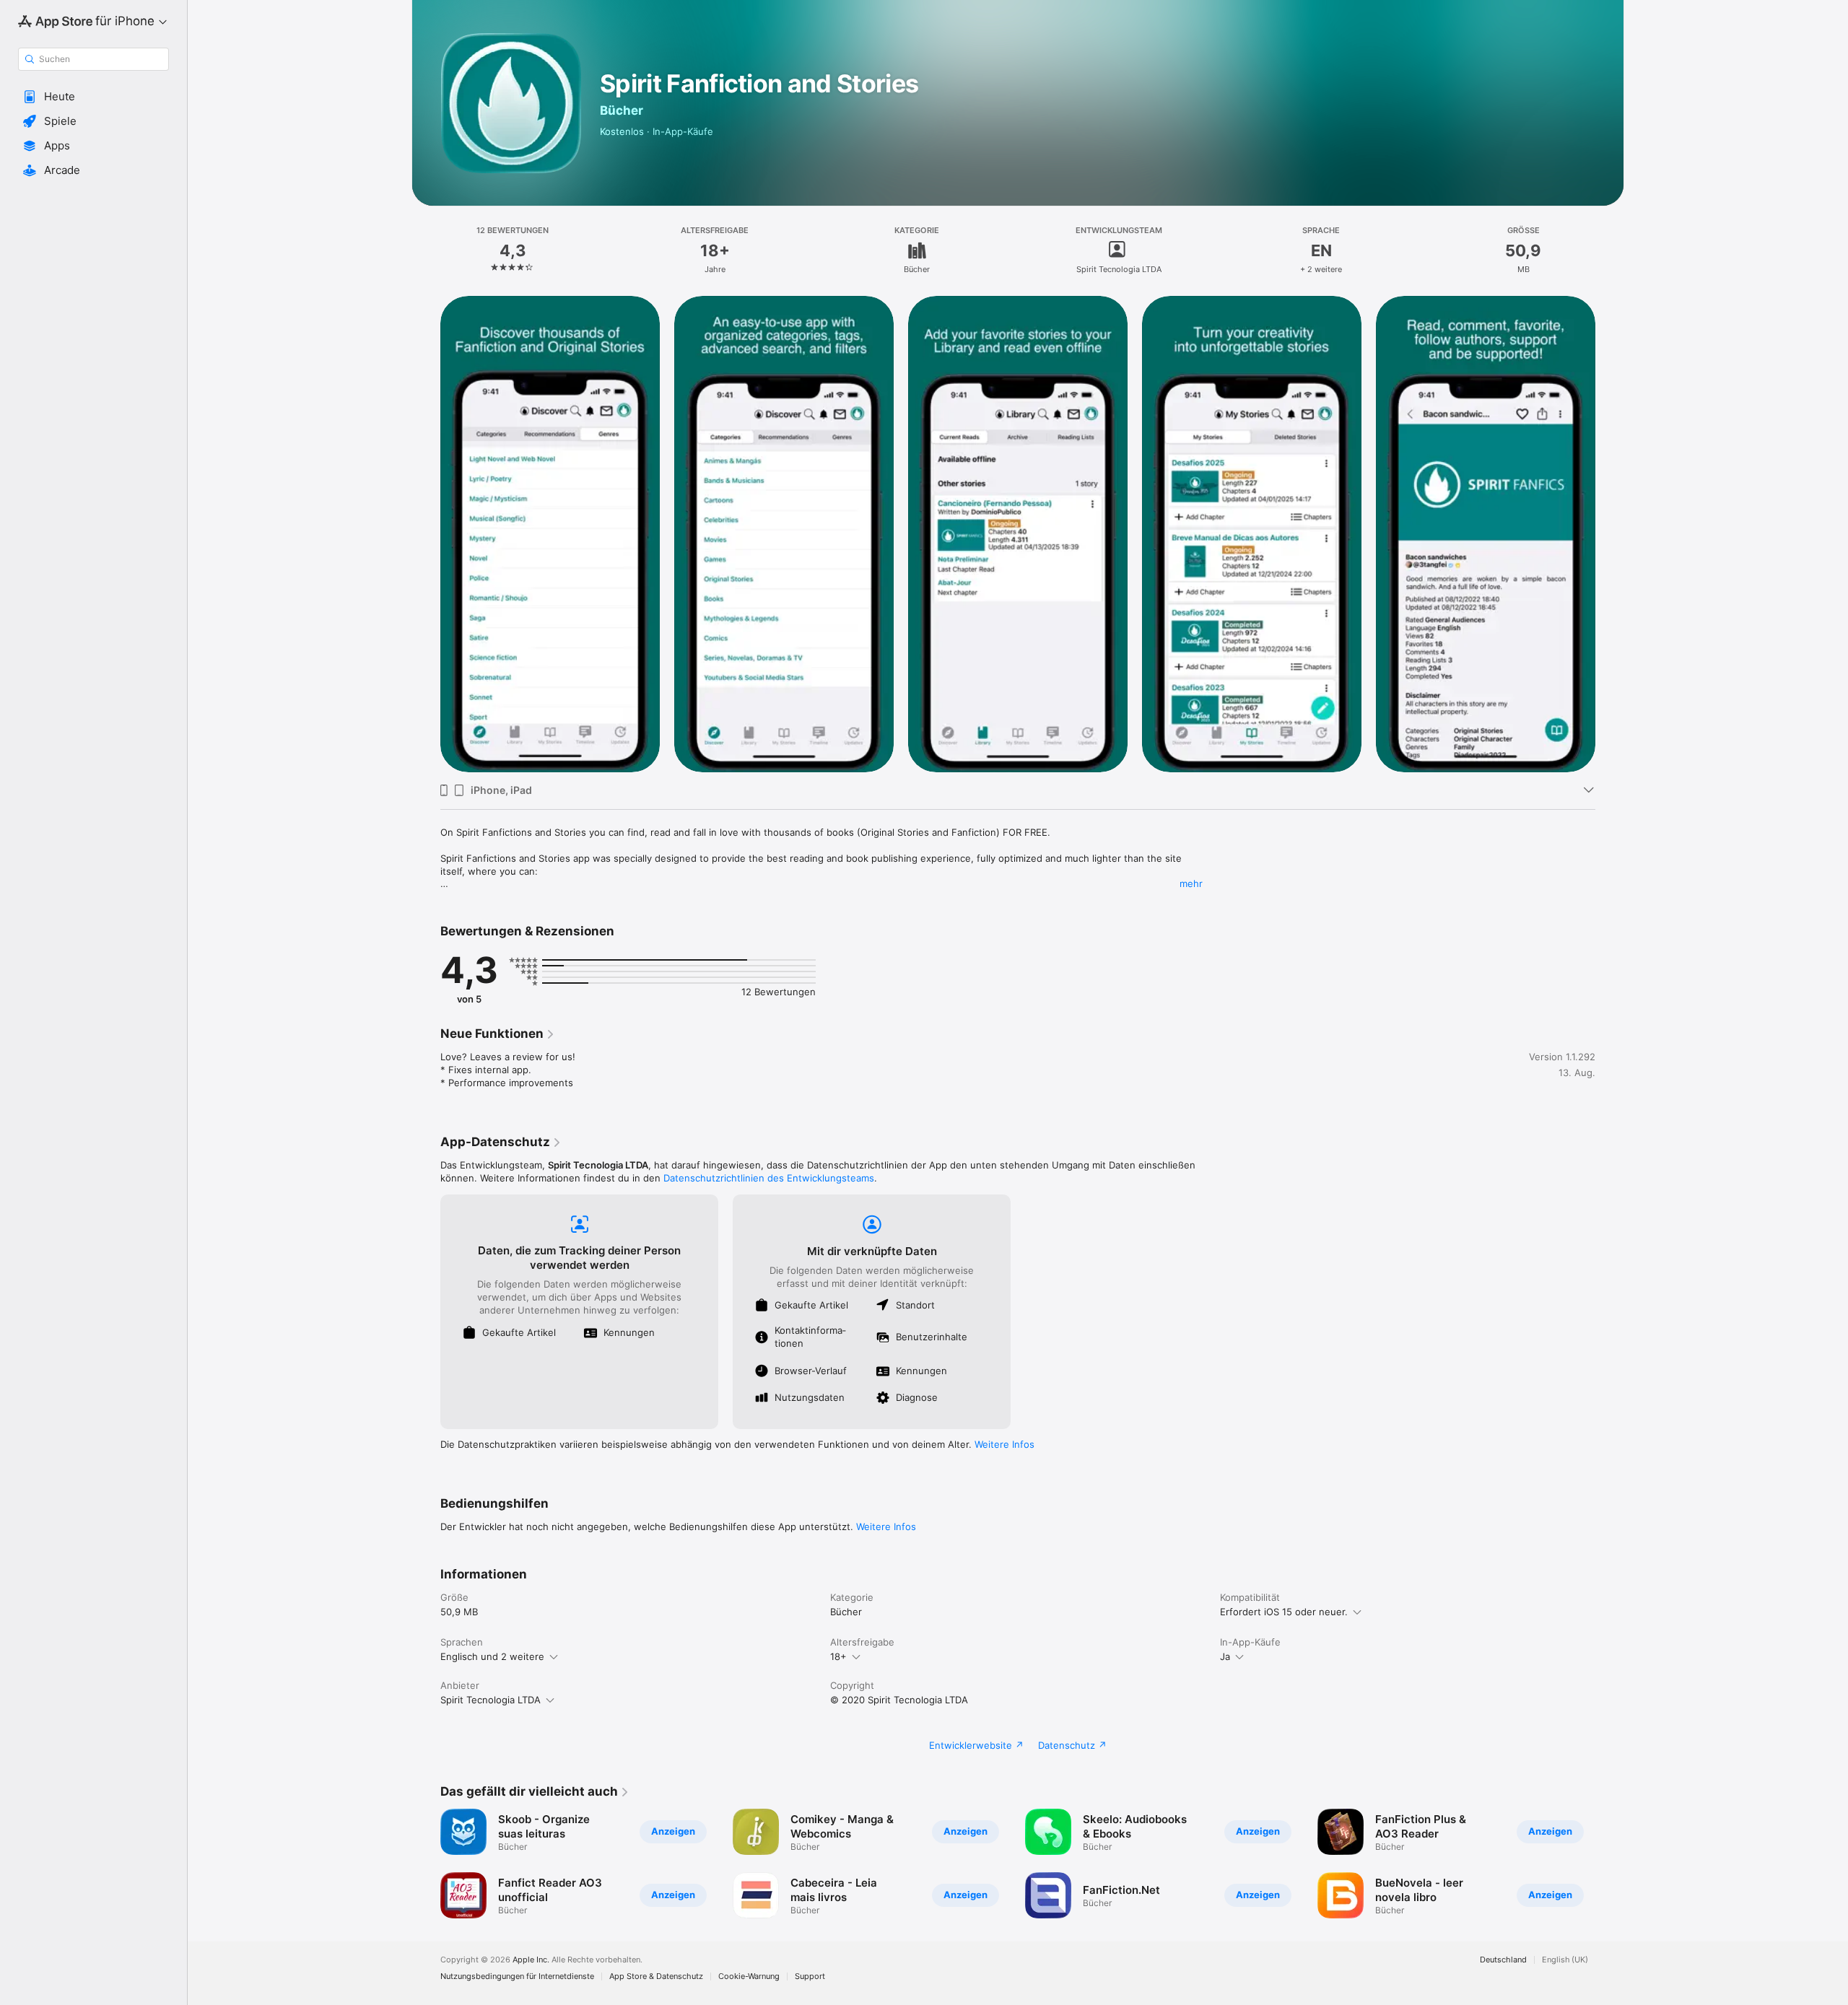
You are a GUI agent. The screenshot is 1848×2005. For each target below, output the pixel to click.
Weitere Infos (1004, 1444)
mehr (1191, 883)
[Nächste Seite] (1610, 533)
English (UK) (1565, 1960)
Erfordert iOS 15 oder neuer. (1284, 1612)
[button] (93, 97)
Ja (1225, 1656)
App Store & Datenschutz (656, 1976)
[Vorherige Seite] (426, 533)
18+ (838, 1656)
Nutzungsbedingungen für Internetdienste (517, 1976)
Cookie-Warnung (749, 1976)
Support (810, 1976)
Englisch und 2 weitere (492, 1656)
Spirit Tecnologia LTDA (491, 1700)
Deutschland (1503, 1960)
